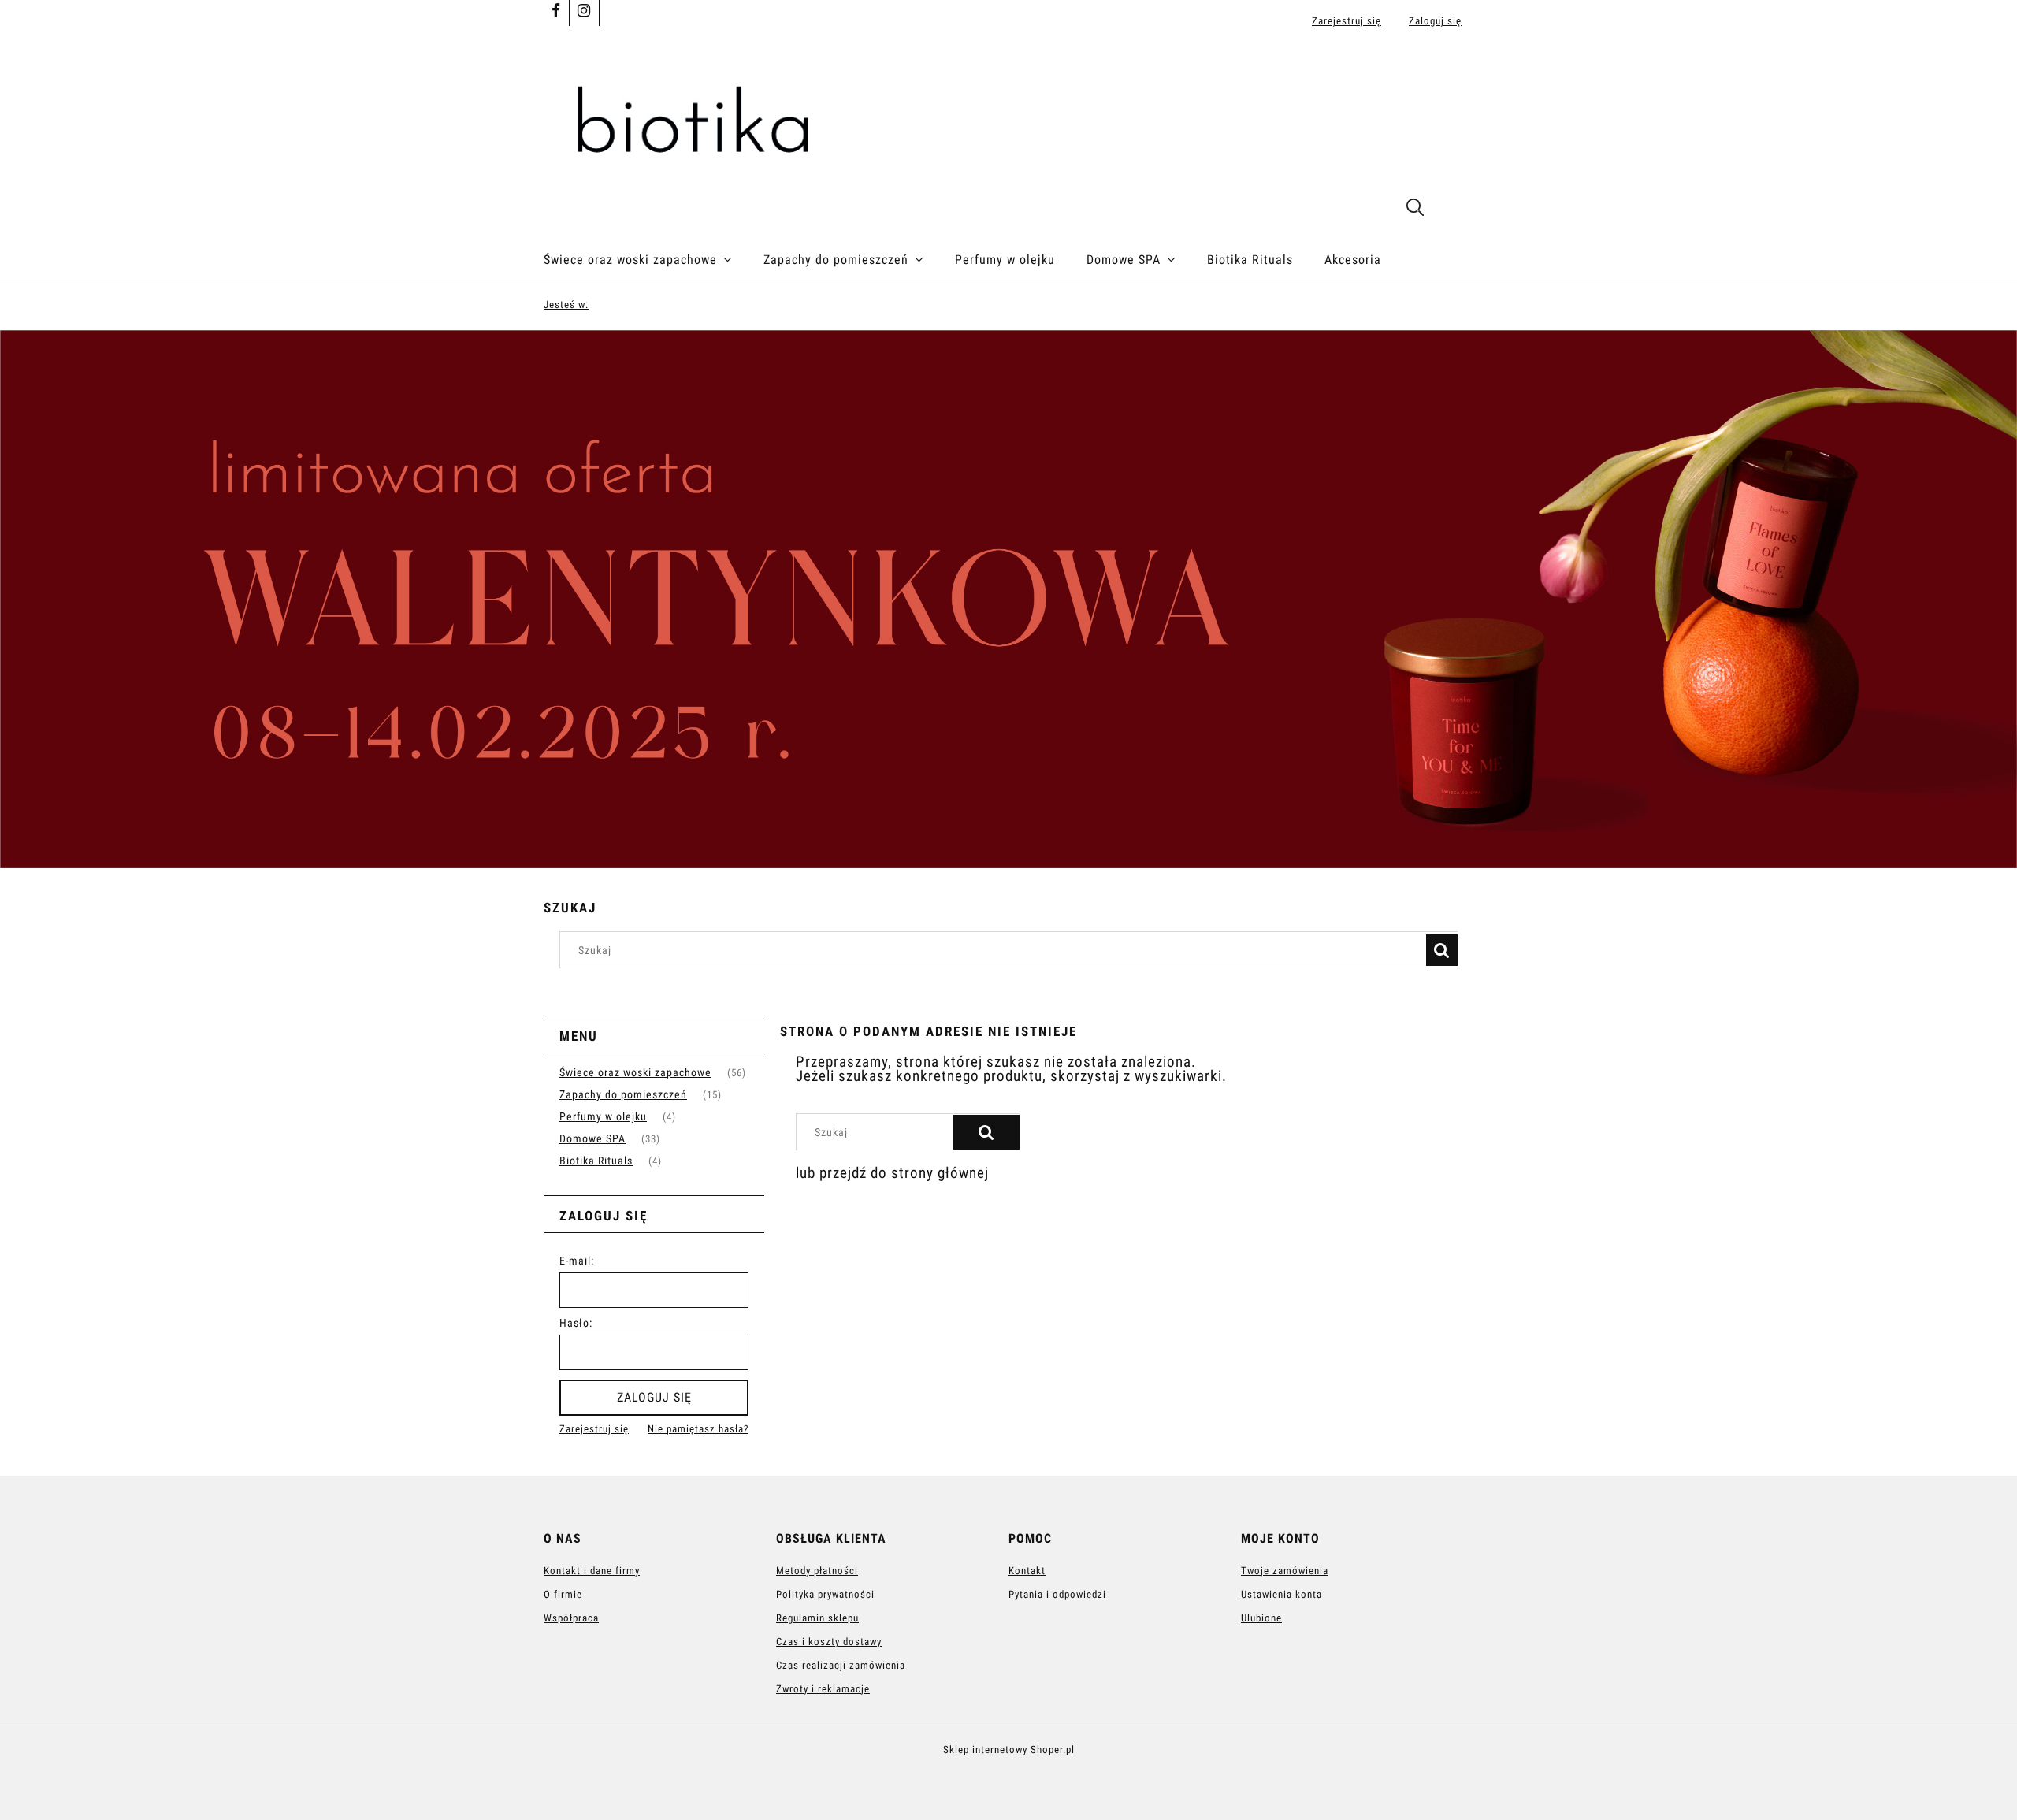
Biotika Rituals (596, 1161)
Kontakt (1027, 1571)
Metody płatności (817, 1571)
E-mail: (577, 1261)
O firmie (563, 1594)
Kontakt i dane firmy (592, 1571)
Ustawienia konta (1282, 1594)
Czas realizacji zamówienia (841, 1665)
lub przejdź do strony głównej (892, 1173)
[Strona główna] (1008, 121)
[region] (1008, 600)
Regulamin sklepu (817, 1618)
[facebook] (556, 12)
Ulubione (1261, 1618)
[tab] (999, 856)
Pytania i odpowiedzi (1057, 1594)
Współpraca (571, 1618)
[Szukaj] (1442, 950)
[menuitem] (654, 260)
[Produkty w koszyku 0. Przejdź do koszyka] (1456, 209)
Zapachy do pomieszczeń (623, 1094)
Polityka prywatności (825, 1594)
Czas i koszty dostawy (829, 1642)
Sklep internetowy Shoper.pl (1009, 1749)
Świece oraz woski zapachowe (635, 1072)
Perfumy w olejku (603, 1116)
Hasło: (576, 1323)
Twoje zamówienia (1285, 1571)
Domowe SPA (592, 1138)
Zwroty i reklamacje (823, 1689)
